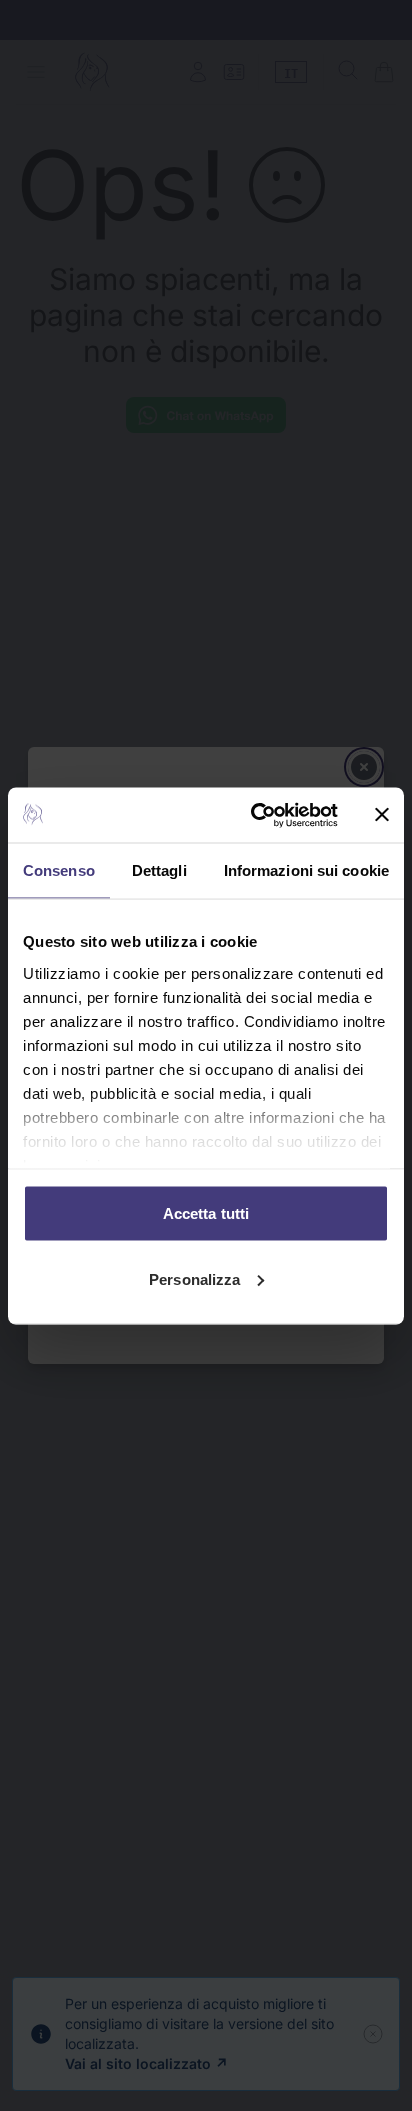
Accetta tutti (206, 1213)
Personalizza (194, 1278)
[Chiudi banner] (382, 815)
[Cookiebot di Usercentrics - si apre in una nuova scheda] (255, 815)
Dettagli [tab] (159, 870)
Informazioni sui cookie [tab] (306, 870)
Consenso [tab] (59, 870)
